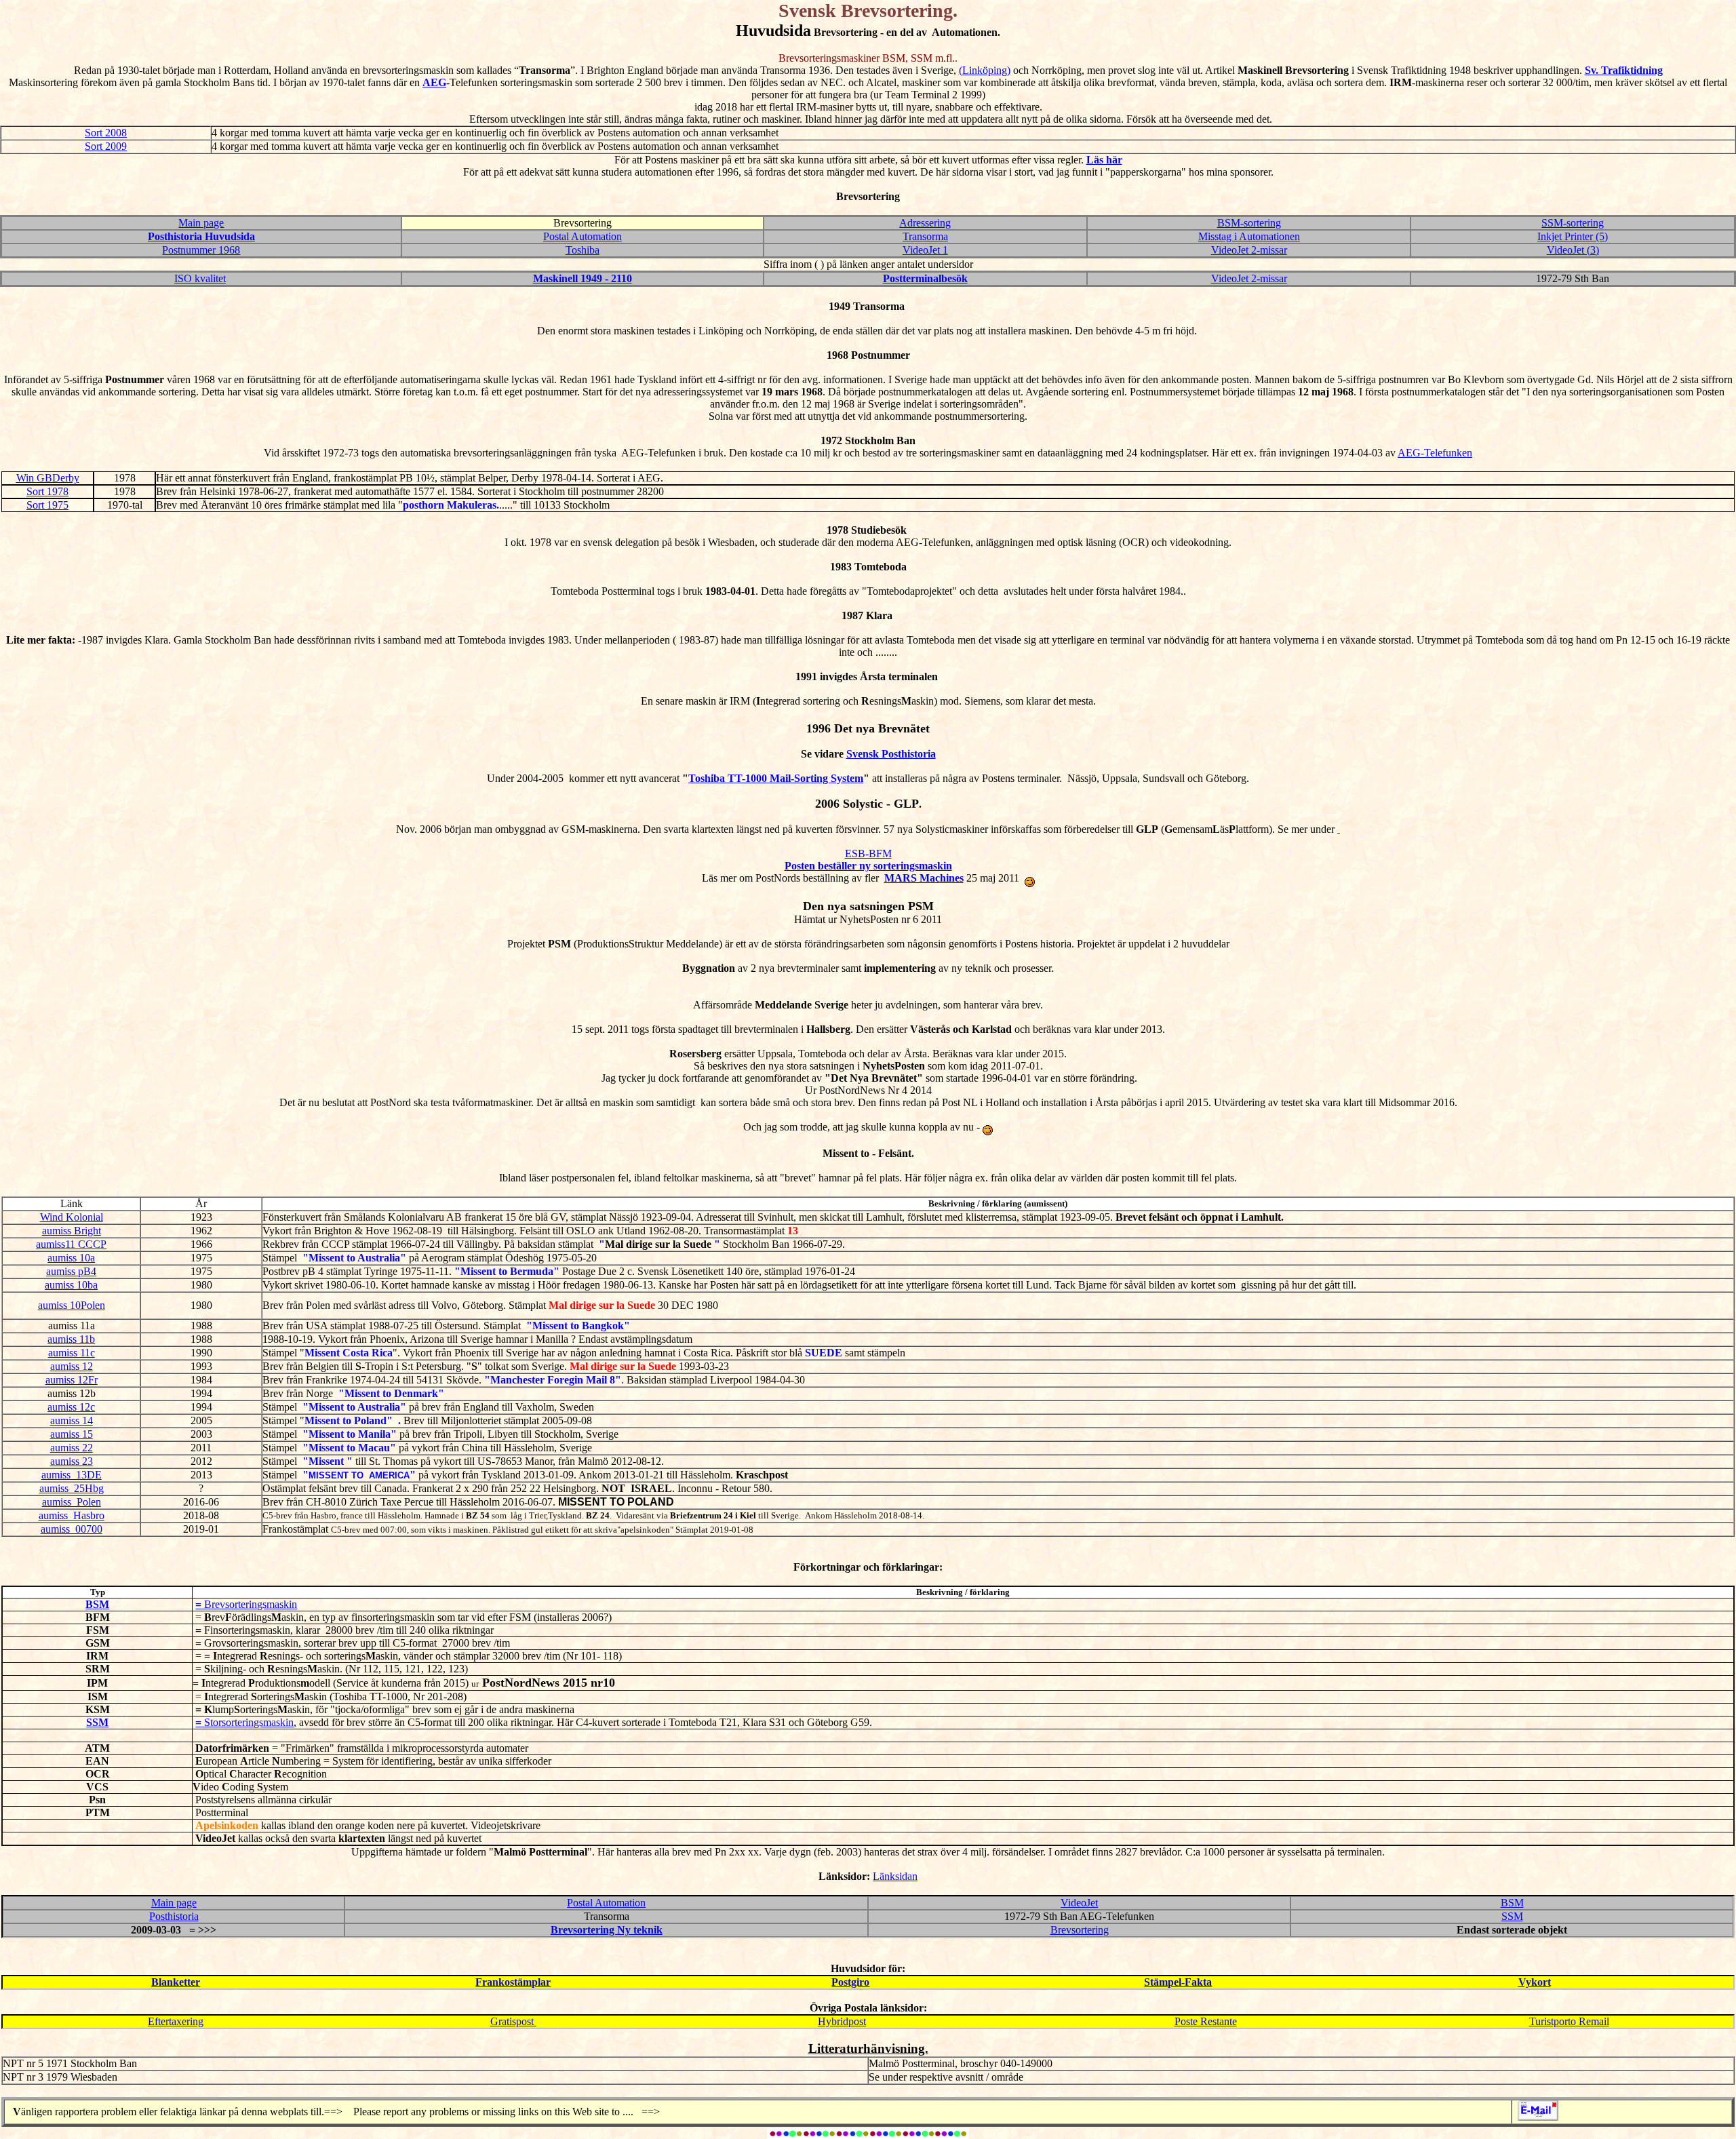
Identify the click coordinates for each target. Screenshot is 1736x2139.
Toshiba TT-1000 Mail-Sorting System (776, 778)
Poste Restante (1206, 2021)
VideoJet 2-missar (1249, 250)
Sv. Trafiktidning (1624, 70)
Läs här (1104, 160)
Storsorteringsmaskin (249, 1722)
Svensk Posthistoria (891, 754)
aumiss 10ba (71, 1285)
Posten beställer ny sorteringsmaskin (868, 866)
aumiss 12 (72, 1366)
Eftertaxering (176, 2021)
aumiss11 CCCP (71, 1244)
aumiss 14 (72, 1420)
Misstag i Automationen (1249, 236)
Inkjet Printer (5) (1573, 236)
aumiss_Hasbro (72, 1515)
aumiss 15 (72, 1434)
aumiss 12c (71, 1407)
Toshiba (583, 250)
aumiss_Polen (72, 1502)
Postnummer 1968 (201, 250)
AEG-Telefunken (1435, 453)
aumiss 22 (72, 1448)
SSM (1512, 1916)
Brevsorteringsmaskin (249, 1604)
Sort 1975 (47, 505)
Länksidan (895, 1876)
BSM (1512, 1903)
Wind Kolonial (72, 1217)
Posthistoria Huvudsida (201, 236)
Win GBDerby (48, 478)
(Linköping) (985, 70)
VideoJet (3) (1573, 250)
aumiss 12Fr (72, 1380)
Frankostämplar (513, 1982)
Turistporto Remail (1569, 2021)
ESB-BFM (868, 853)
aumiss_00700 (72, 1529)
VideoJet (1079, 1903)
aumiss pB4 (71, 1271)
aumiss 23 (72, 1461)
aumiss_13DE (72, 1475)
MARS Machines (924, 878)
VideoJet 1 (925, 250)
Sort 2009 (106, 146)
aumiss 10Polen (72, 1305)
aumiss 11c (72, 1353)
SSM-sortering (1573, 223)
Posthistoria (174, 1916)
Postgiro (850, 1982)
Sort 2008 (106, 133)
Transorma (925, 236)
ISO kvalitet (200, 278)
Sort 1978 (47, 491)
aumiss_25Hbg (72, 1488)
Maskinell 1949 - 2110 (583, 278)
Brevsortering (1080, 1930)
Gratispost (513, 2021)
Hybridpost (842, 2021)
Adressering (925, 223)
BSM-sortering (1249, 223)
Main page (201, 223)
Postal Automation (583, 236)
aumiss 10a (71, 1258)
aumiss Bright (72, 1231)
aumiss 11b (71, 1339)
